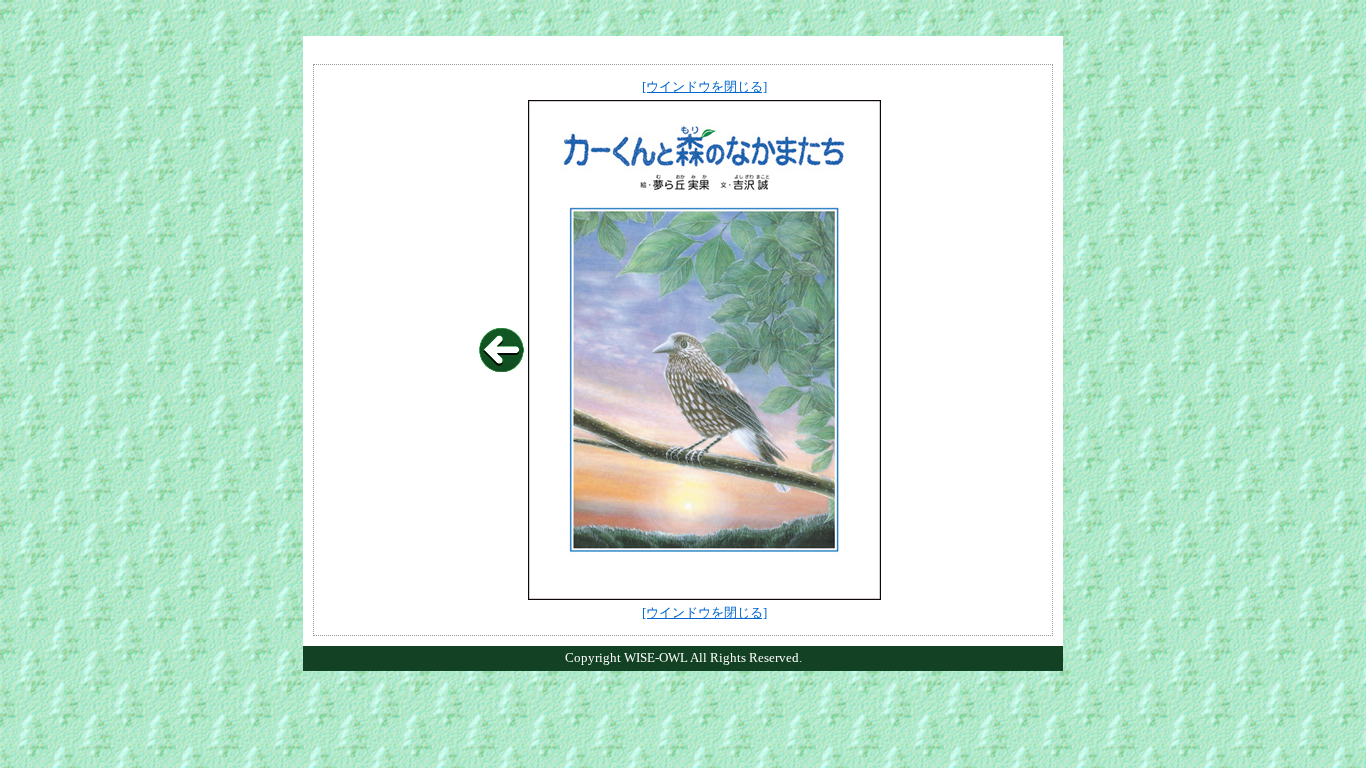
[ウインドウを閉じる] (704, 86)
